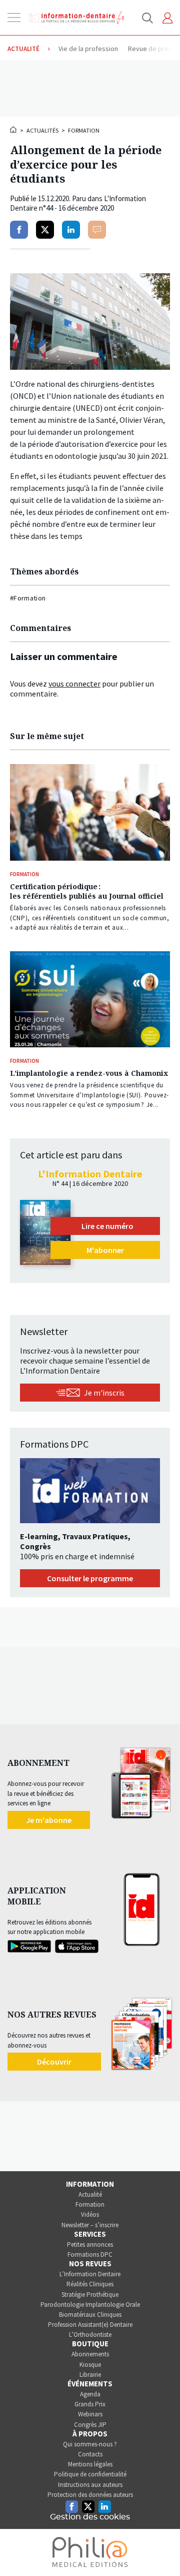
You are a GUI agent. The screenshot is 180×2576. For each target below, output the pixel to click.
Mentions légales (90, 2464)
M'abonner (105, 1250)
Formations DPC (90, 2255)
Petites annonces (90, 2244)
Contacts (90, 2454)
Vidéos (90, 2214)
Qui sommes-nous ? (90, 2444)
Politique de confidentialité (90, 2474)
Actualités (42, 130)
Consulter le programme (90, 1578)
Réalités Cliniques (90, 2284)
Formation (84, 130)
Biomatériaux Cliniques (90, 2315)
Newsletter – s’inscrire (90, 2225)
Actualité (90, 2194)
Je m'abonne (49, 1820)
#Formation (28, 598)
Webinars (90, 2414)
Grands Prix (90, 2404)
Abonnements (90, 2354)
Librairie (90, 2375)
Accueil (14, 130)
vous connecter (74, 684)
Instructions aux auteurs (90, 2485)
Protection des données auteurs (90, 2495)
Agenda (90, 2394)
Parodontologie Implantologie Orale (90, 2305)
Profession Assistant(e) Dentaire (90, 2325)
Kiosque (90, 2365)
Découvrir (54, 2062)
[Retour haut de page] (162, 2550)
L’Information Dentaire (90, 2274)
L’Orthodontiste (90, 2335)
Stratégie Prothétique (90, 2295)
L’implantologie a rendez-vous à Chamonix (89, 1073)
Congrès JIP (90, 2425)
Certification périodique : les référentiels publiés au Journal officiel (87, 891)
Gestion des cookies (90, 2517)
